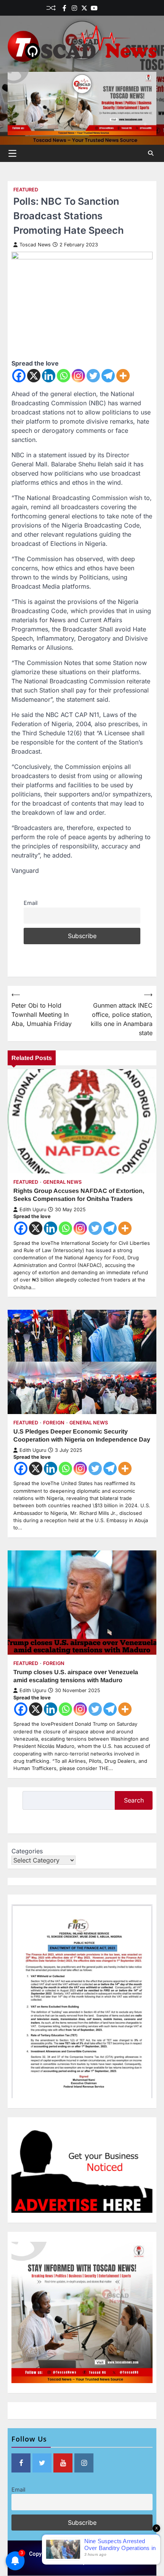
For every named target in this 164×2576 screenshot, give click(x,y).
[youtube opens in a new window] (63, 2463)
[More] (123, 376)
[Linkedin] (114, 8)
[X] (34, 376)
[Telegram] (108, 376)
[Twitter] (84, 8)
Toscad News (35, 245)
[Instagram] (78, 376)
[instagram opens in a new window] (84, 2463)
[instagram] (74, 8)
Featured (26, 190)
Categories (27, 1851)
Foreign (54, 1423)
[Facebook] (64, 8)
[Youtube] (94, 8)
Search (134, 1800)
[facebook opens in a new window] (21, 2463)
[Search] (151, 153)
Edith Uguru (33, 1210)
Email (31, 903)
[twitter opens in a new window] (42, 2463)
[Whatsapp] (64, 376)
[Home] (104, 8)
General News (62, 1182)
